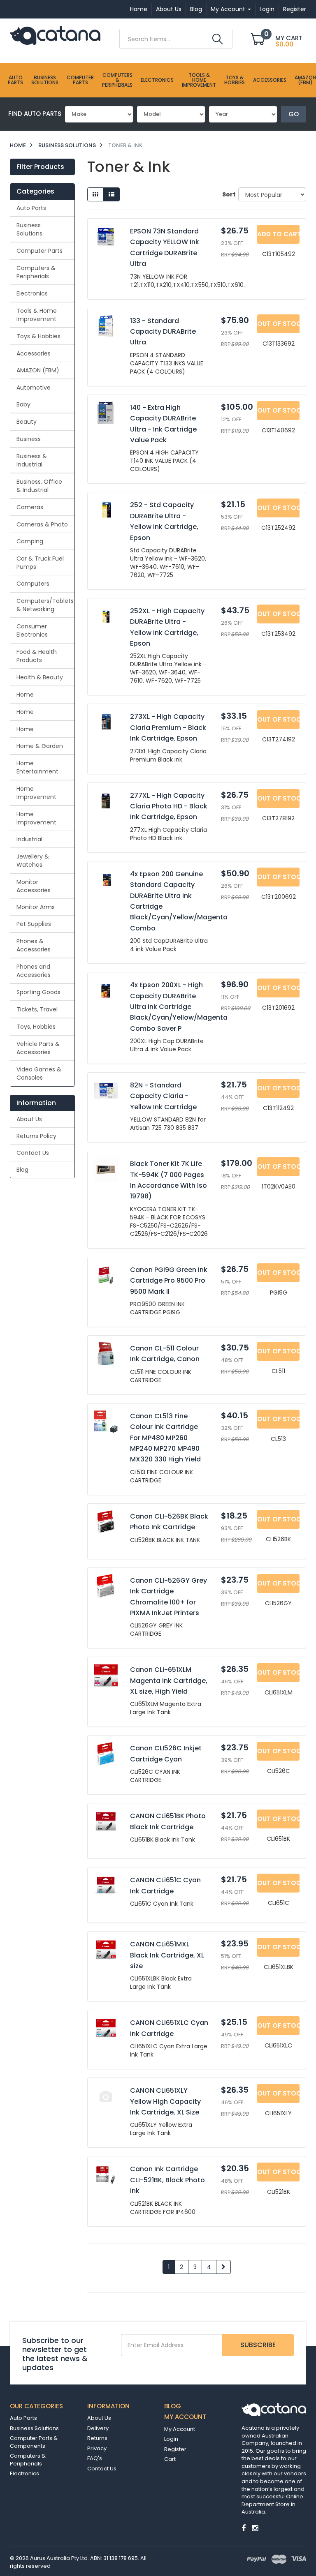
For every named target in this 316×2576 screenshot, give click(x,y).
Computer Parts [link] (39, 251)
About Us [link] (29, 1119)
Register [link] (175, 2449)
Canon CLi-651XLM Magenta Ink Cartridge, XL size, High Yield (169, 1680)
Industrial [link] (29, 839)
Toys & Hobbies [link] (38, 336)
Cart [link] (170, 2459)
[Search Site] (217, 39)
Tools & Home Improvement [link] (37, 315)
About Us (169, 9)
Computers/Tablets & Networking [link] (45, 605)
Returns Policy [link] (36, 1136)
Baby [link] (23, 404)
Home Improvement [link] (36, 793)
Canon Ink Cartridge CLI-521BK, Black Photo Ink (167, 2180)
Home (139, 9)
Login (267, 9)
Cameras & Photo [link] (42, 524)
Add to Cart (278, 234)
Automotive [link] (34, 388)
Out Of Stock (278, 324)
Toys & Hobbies (235, 80)
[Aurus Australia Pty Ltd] (55, 35)
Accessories (270, 80)
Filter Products (40, 167)
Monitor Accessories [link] (34, 886)
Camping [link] (30, 541)
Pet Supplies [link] (34, 924)
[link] (244, 2528)
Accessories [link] (34, 353)
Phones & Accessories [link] (34, 945)
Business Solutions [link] (29, 229)
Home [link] (25, 695)
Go (294, 114)
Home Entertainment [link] (37, 767)
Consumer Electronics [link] (32, 630)
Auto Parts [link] (31, 208)
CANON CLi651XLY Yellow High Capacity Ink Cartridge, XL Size (165, 2101)
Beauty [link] (27, 422)
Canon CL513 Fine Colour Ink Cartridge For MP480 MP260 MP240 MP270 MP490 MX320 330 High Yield (165, 1438)
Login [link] (171, 2439)
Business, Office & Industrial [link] (39, 486)
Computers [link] (33, 584)
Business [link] (29, 439)
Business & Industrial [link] (32, 460)
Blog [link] (22, 1170)
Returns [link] (97, 2438)
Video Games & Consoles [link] (39, 1073)
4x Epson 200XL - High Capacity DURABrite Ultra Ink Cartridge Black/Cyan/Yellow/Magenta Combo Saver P (179, 1007)
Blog (196, 9)
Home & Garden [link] (40, 746)
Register (295, 9)
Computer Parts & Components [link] (34, 2442)
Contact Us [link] (33, 1153)
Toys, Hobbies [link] (36, 1027)
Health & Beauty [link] (40, 677)
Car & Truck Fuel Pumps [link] (40, 563)
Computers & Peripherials (117, 80)
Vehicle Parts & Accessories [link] (38, 1048)
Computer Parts (80, 80)
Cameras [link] (30, 507)
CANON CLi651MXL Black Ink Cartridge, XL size (167, 1955)
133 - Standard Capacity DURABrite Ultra (163, 332)
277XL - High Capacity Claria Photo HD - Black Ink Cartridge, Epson (169, 806)
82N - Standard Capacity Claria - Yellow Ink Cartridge (163, 1096)
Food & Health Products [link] (37, 656)
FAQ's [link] (95, 2458)
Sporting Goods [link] (38, 992)
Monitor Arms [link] (36, 907)
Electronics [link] (32, 293)
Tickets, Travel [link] (37, 1009)
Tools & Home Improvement (199, 80)
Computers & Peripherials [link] (36, 272)
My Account (229, 9)
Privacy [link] (97, 2448)
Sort (227, 194)
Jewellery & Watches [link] (33, 861)
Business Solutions (45, 80)
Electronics (157, 80)
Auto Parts (15, 80)
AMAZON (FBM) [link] (38, 370)
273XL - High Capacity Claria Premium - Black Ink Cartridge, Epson (168, 727)
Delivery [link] (98, 2428)
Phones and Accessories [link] (34, 971)
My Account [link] (180, 2429)
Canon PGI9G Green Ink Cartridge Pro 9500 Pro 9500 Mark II (169, 1281)
